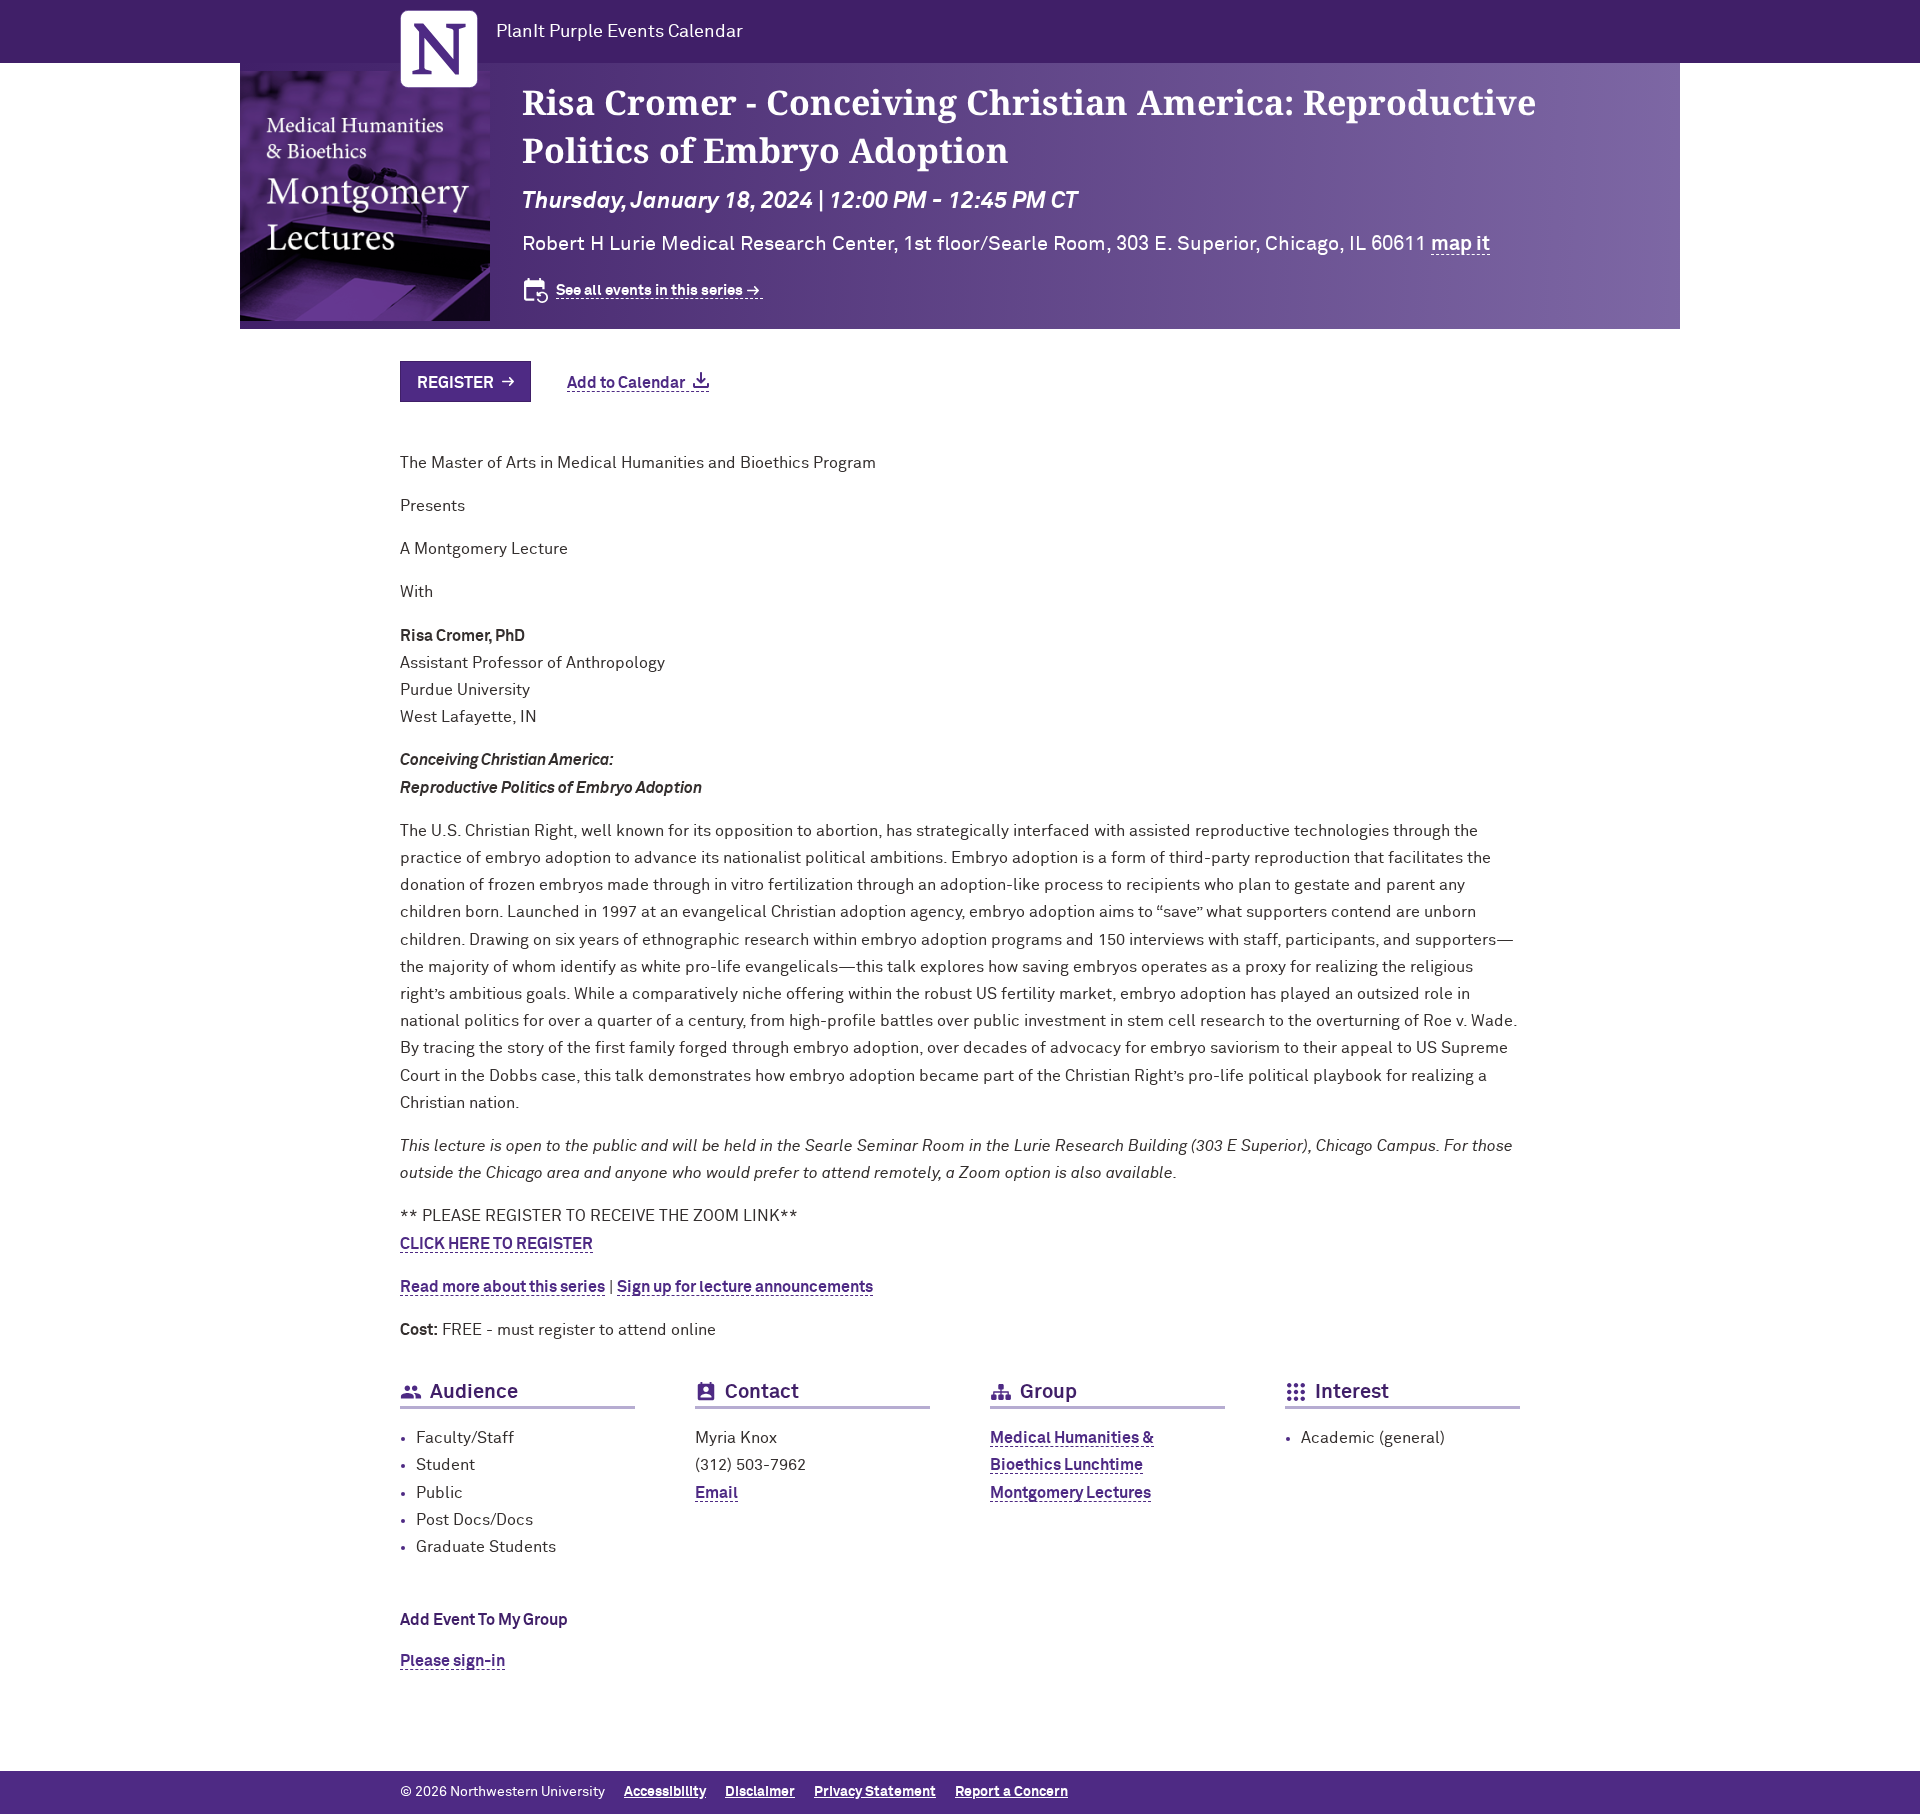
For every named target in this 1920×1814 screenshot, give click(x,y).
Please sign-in (452, 1661)
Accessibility (665, 1792)
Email (716, 1493)
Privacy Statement (875, 1792)
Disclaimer (760, 1792)
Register (455, 383)
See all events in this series (649, 290)
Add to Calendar (626, 383)
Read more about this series (502, 1287)
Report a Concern (1011, 1792)
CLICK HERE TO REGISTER (496, 1244)
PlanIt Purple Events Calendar (619, 32)
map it (1460, 244)
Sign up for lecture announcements (745, 1287)
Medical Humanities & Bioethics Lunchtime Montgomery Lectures (1072, 1465)
